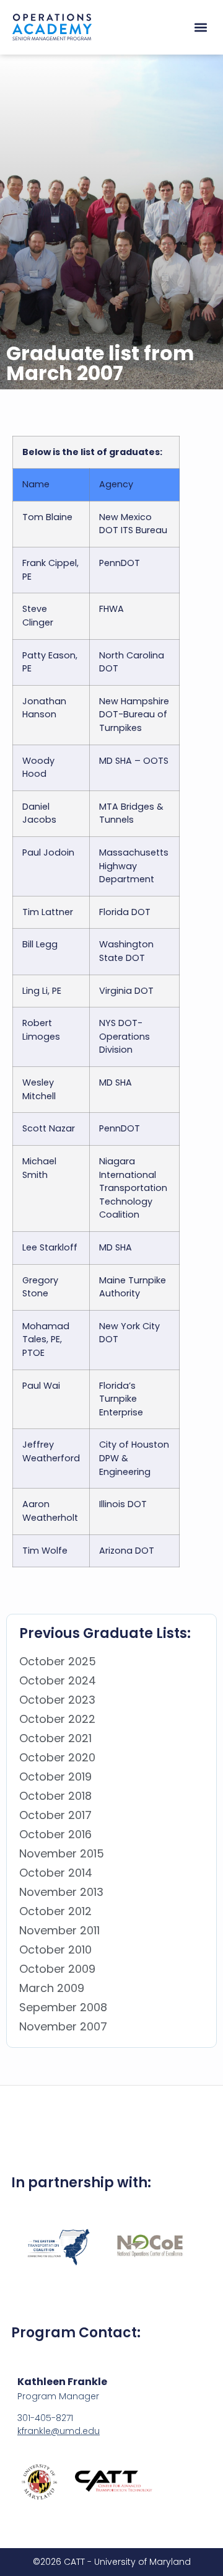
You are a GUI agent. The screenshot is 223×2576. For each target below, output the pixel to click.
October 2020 (57, 1757)
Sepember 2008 (63, 2007)
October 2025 (58, 1661)
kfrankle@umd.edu (59, 2431)
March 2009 (52, 1988)
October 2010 (55, 1950)
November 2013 (61, 1892)
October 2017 (55, 1815)
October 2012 (55, 1911)
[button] (200, 28)
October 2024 (58, 1680)
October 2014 (56, 1873)
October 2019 (55, 1777)
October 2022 (57, 1719)
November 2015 (62, 1853)
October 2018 (55, 1796)
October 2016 (55, 1834)
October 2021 (55, 1738)
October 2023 (57, 1700)
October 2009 (57, 1969)
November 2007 (63, 2026)
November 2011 (59, 1930)
